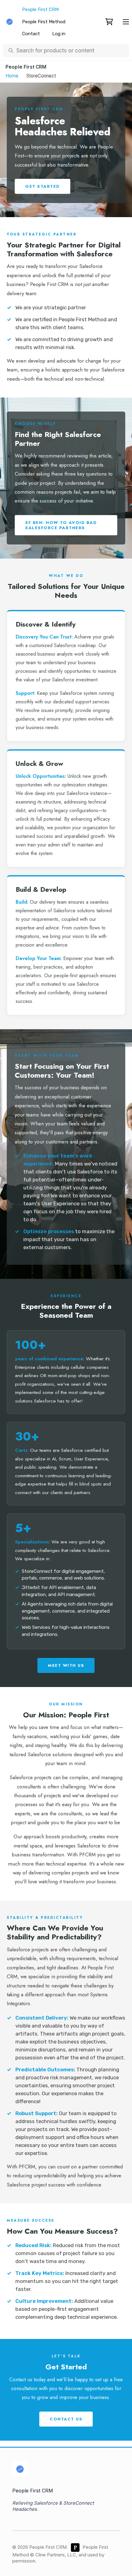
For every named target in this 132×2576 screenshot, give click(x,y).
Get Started (43, 186)
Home (12, 76)
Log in (59, 34)
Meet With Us (66, 1665)
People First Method (44, 22)
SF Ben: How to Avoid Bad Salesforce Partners (61, 525)
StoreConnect (41, 76)
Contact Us (66, 2419)
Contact (31, 34)
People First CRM (40, 9)
